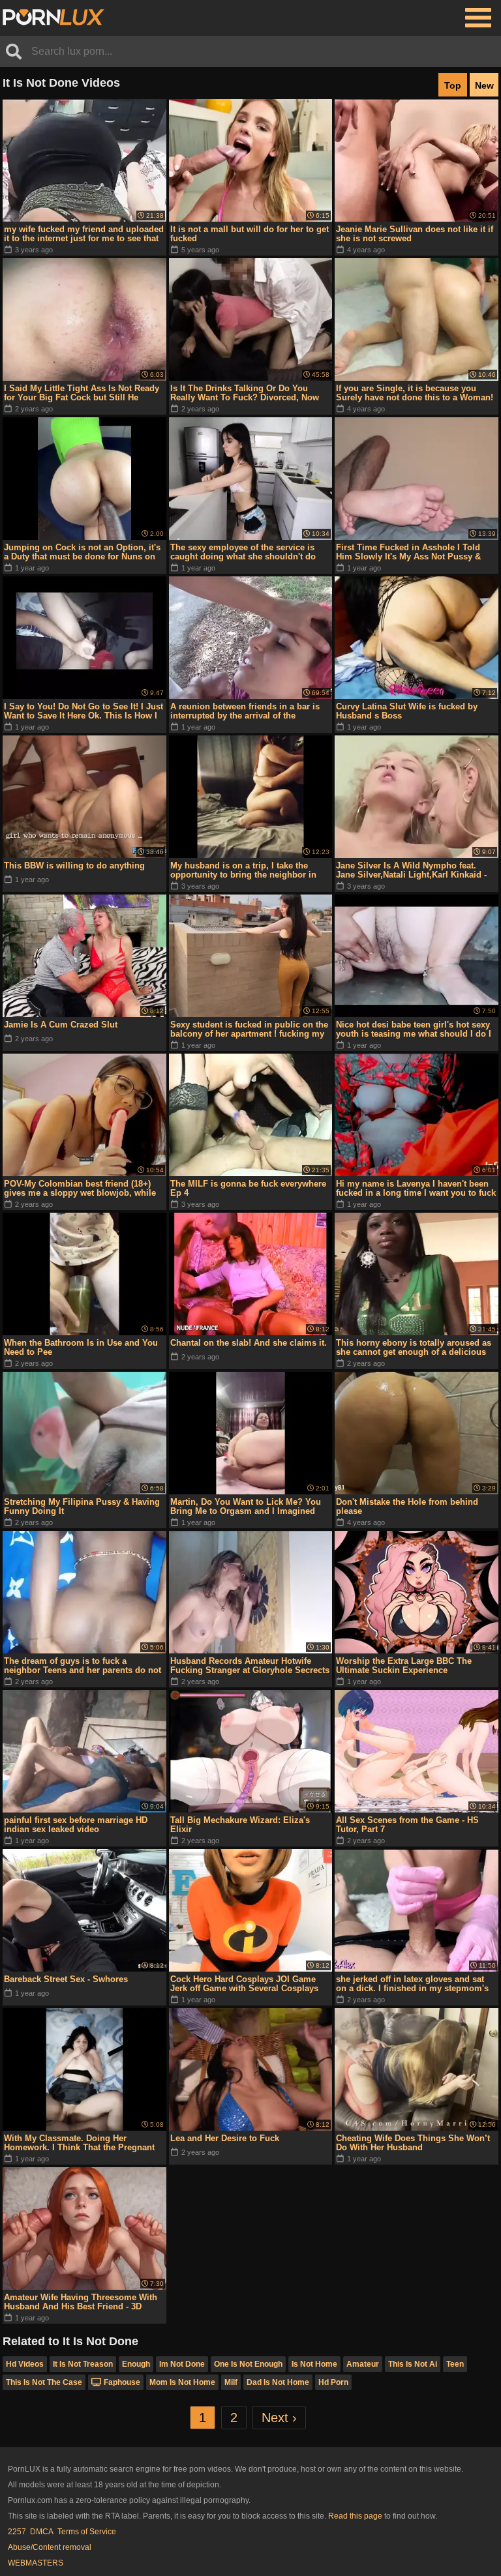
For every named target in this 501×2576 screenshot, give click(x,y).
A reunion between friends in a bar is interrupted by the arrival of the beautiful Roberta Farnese (245, 711)
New (484, 85)
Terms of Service (87, 2532)
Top (453, 85)
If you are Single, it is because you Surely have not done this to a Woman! (415, 393)
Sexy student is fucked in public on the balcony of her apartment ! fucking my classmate (249, 1029)
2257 (17, 2532)
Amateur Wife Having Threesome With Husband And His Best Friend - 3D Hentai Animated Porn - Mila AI (81, 2302)
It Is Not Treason (83, 2364)
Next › (279, 2418)
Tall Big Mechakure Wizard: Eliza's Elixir (240, 1825)
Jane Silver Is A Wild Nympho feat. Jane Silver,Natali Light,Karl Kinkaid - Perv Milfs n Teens (411, 870)
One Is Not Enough (248, 2364)
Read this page (355, 2516)
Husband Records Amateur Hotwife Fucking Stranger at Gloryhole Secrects (250, 1666)
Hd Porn (333, 2382)
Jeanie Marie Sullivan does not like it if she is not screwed (415, 234)
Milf (231, 2382)
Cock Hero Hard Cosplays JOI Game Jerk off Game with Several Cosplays (244, 1984)
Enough (136, 2364)
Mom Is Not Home (182, 2382)
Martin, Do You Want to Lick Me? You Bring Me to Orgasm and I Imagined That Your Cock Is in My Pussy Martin (246, 1507)
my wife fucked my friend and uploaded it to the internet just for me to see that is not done (84, 234)
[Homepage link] (53, 18)
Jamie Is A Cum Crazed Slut (61, 1025)
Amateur (363, 2364)
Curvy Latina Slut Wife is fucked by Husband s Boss (407, 711)
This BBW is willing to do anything (74, 866)
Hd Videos (25, 2364)
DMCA (42, 2532)
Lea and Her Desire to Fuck (225, 2138)
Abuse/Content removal (50, 2547)
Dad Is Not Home (278, 2382)
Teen (455, 2364)
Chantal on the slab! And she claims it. (249, 1343)
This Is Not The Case (44, 2382)
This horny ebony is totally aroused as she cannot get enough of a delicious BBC (414, 1348)
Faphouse (122, 2382)
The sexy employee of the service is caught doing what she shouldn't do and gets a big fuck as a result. (243, 552)
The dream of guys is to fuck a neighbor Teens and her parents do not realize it (83, 1666)
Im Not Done (182, 2364)
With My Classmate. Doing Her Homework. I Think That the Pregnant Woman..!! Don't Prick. (79, 2143)
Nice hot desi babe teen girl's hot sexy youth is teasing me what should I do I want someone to (414, 1029)
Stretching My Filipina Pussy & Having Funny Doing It (82, 1506)
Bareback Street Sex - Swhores (66, 1979)
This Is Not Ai (413, 2364)
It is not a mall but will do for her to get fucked (250, 234)
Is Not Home (314, 2364)
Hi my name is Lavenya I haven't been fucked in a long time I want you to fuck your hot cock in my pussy (416, 1189)
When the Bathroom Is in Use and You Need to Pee (81, 1347)
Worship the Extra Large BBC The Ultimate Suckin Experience (404, 1666)
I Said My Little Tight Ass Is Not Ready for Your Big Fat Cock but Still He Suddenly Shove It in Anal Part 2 (82, 393)
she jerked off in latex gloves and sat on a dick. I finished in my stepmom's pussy (412, 1984)
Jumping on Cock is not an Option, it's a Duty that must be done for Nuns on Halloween (82, 552)
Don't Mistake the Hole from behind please (407, 1506)
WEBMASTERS (36, 2563)
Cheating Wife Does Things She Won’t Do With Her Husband (413, 2143)
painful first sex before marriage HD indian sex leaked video (76, 1825)
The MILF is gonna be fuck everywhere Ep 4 (248, 1188)
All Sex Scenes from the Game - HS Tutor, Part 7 (407, 1825)
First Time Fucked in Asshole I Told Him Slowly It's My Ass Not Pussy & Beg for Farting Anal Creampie (408, 552)
